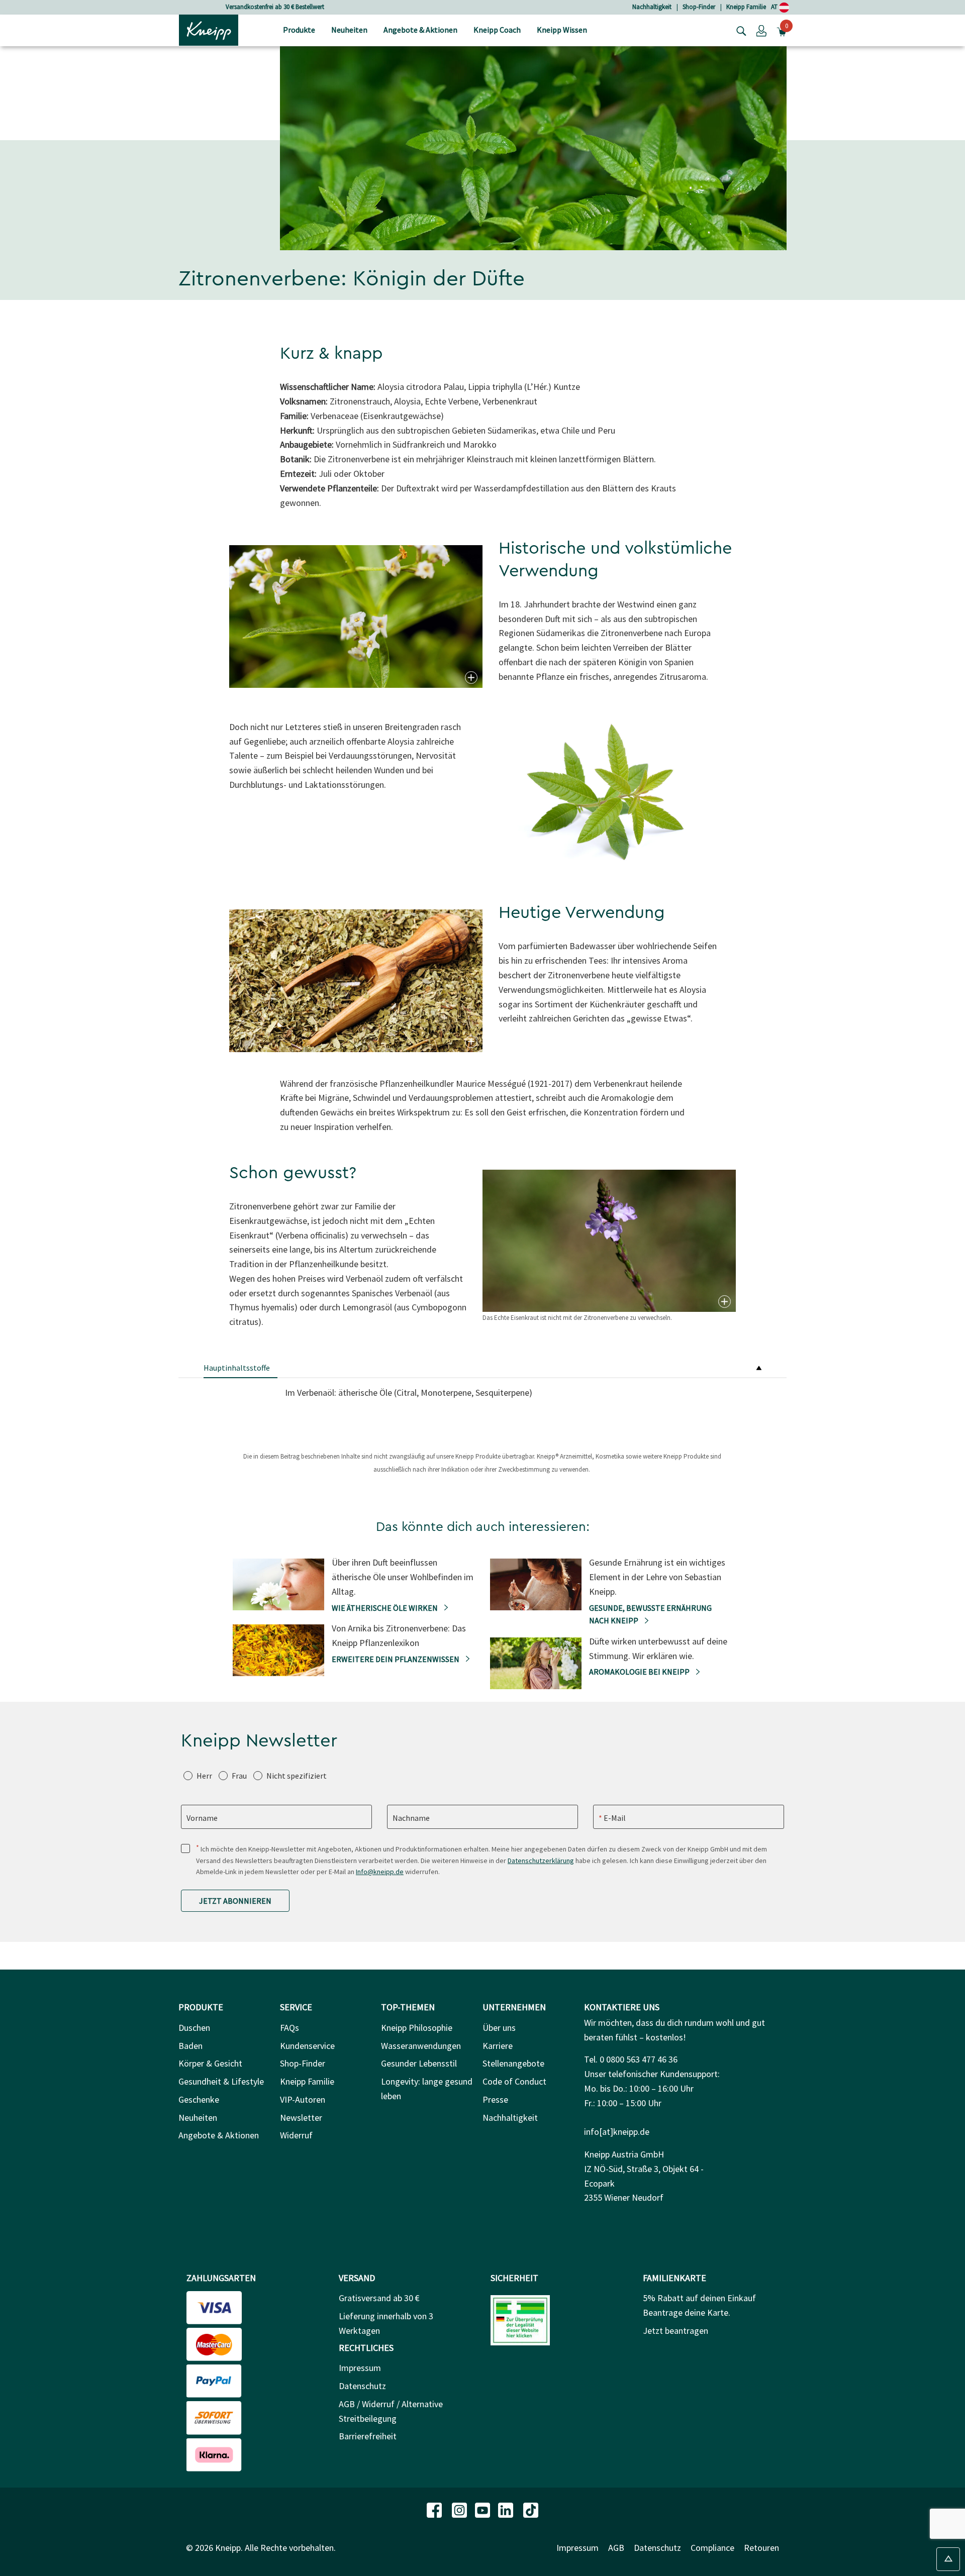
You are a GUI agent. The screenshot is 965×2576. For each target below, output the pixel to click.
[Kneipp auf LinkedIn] (507, 2509)
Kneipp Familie (746, 7)
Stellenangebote (513, 2063)
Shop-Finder (699, 7)
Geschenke (199, 2099)
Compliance (712, 2548)
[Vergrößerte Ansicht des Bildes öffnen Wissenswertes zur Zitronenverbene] (470, 678)
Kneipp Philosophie (417, 2028)
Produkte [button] (299, 30)
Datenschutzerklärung (541, 1861)
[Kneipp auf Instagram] (460, 2509)
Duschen (194, 2028)
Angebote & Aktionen (219, 2135)
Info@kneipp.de (380, 1872)
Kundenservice (307, 2046)
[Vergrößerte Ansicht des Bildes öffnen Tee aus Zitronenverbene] (470, 1042)
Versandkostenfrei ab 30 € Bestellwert (244, 7)
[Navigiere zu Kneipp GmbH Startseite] (209, 29)
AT (775, 7)
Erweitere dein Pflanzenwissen (396, 1659)
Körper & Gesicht (210, 2063)
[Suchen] (739, 30)
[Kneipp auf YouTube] (484, 2509)
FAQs (289, 2028)
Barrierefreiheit (368, 2436)
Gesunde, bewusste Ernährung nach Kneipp (650, 1614)
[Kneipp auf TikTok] (531, 2509)
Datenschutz (362, 2386)
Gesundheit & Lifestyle (221, 2081)
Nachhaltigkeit (652, 7)
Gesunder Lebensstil (419, 2063)
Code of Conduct (514, 2081)
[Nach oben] (948, 2559)
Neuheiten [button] (349, 30)
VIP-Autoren (303, 2099)
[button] (761, 30)
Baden (190, 2046)
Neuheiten (198, 2118)
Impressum (360, 2368)
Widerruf (296, 2135)
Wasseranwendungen (421, 2046)
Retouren (761, 2548)
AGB (616, 2548)
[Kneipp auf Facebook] (435, 2509)
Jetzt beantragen (675, 2331)
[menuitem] (299, 30)
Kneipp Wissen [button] (562, 30)
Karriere (498, 2046)
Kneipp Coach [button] (497, 30)
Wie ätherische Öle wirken (385, 1608)
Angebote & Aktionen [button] (420, 30)
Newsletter (301, 2118)
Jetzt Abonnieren (235, 1901)
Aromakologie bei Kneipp (640, 1672)
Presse (495, 2099)
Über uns (499, 2028)
